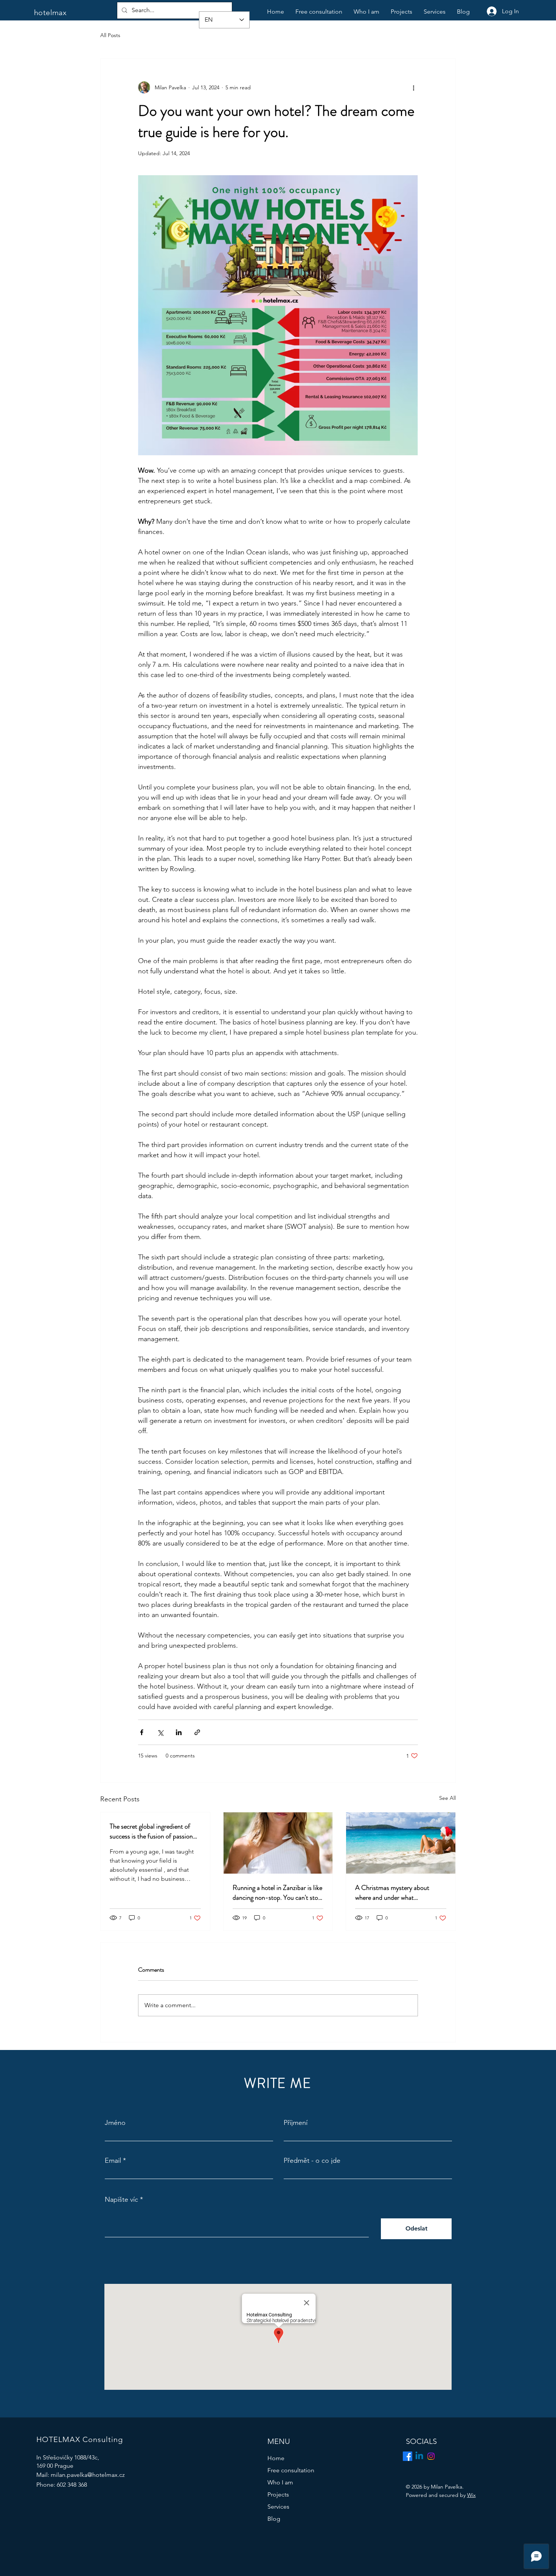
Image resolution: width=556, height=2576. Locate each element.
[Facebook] (408, 2456)
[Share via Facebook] (142, 1732)
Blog (274, 2519)
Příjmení (296, 2123)
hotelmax (50, 12)
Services (278, 2507)
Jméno (115, 2123)
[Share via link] (197, 1732)
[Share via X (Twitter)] (160, 1732)
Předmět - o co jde (312, 2160)
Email (113, 2160)
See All (447, 1798)
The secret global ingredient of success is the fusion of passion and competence (151, 1831)
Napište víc (121, 2199)
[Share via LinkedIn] (179, 1732)
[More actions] (413, 87)
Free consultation (291, 2470)
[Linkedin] (419, 2456)
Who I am (280, 2482)
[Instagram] (431, 2456)
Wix (471, 2495)
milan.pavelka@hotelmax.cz (88, 2475)
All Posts (110, 35)
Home (276, 2458)
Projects (278, 2494)
